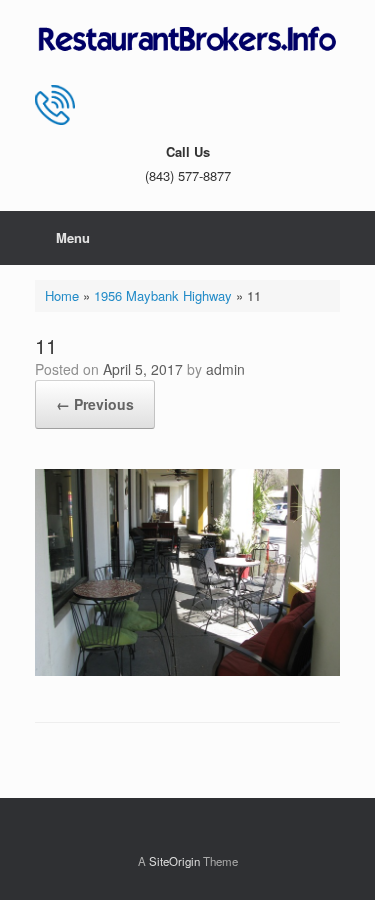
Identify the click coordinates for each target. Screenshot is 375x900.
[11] (187, 670)
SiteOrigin (174, 861)
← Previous (95, 404)
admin (225, 369)
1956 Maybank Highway (163, 295)
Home (62, 295)
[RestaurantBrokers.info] (187, 40)
